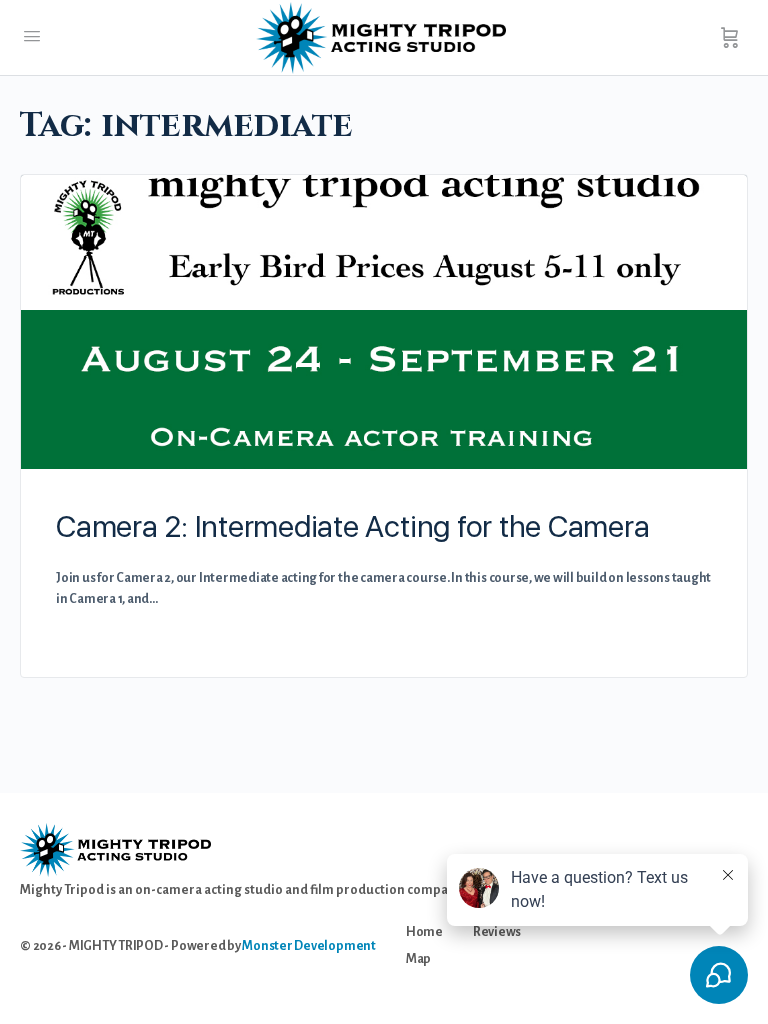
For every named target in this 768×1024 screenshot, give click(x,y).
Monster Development (308, 946)
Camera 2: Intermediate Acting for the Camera (352, 526)
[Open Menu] (32, 37)
